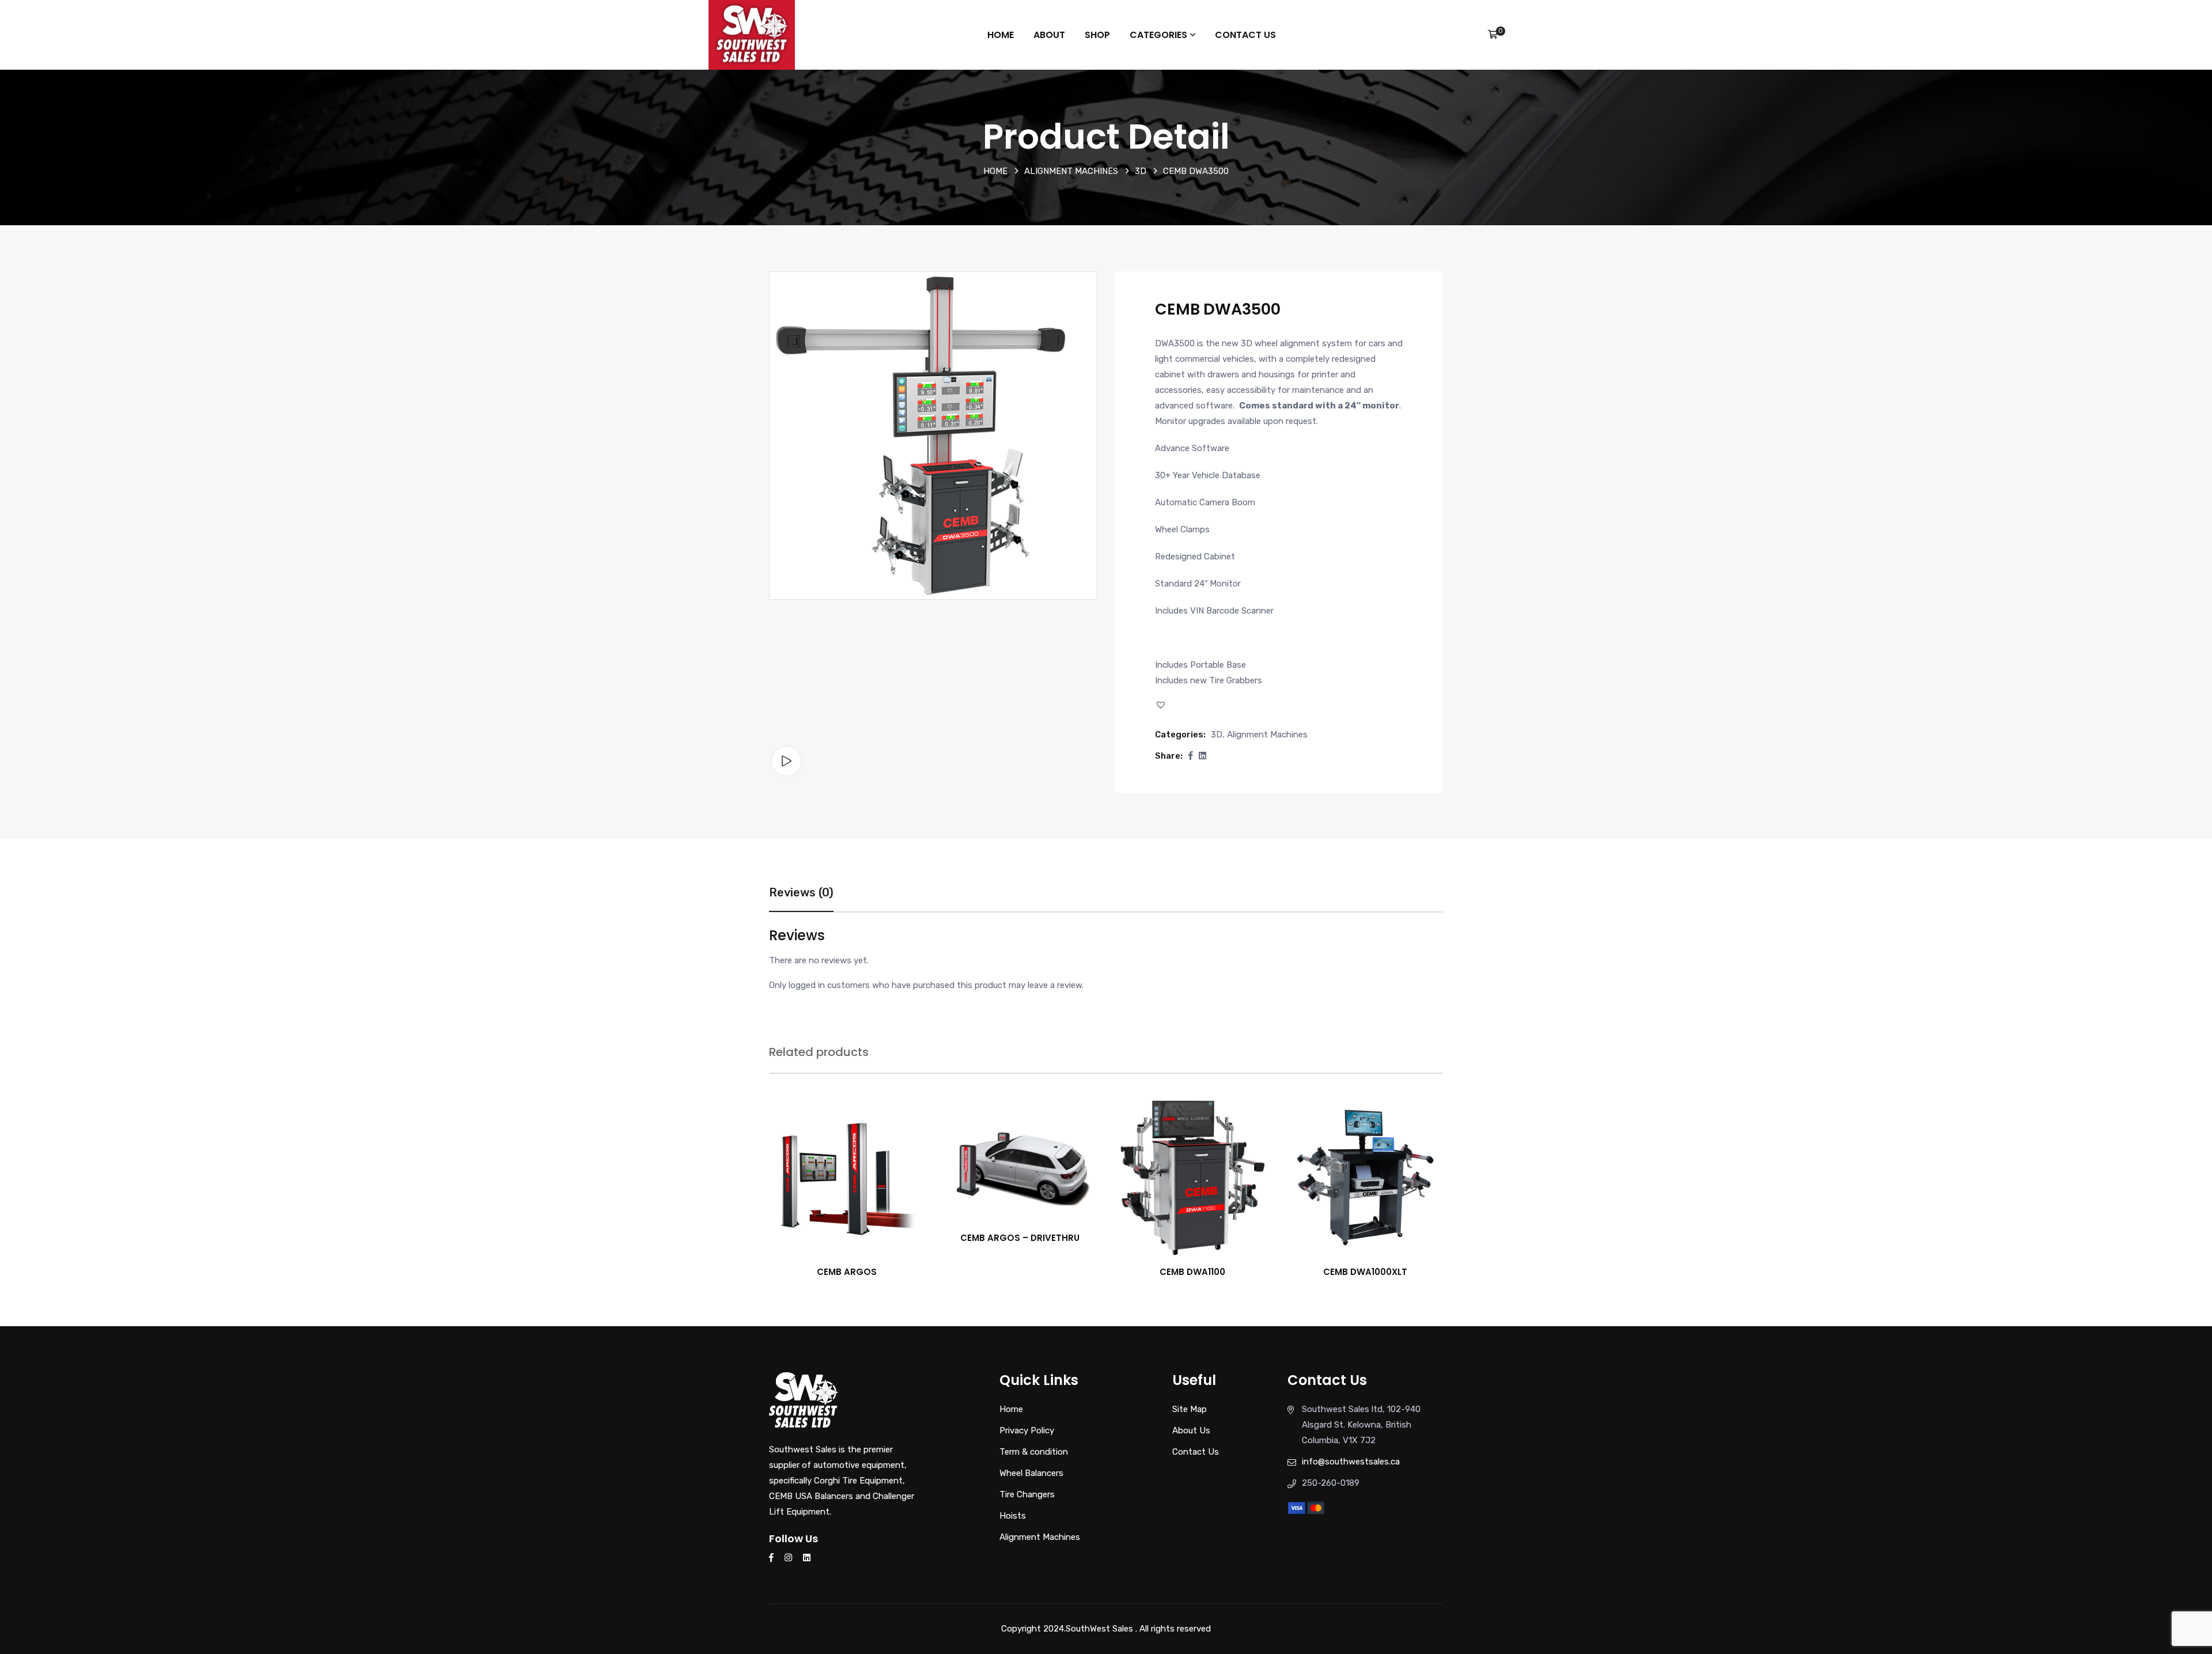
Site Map (1190, 1409)
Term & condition (1034, 1452)
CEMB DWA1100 (1192, 1272)
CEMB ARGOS (847, 1272)
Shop (1097, 35)
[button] (1162, 705)
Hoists (1013, 1516)
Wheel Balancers (1031, 1473)
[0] (1493, 35)
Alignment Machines (1071, 171)
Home (1001, 35)
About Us (1191, 1430)
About (1049, 35)
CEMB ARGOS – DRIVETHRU (1020, 1238)
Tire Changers (1027, 1494)
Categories (1158, 35)
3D (1141, 171)
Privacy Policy (1027, 1430)
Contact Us (1245, 35)
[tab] (801, 898)
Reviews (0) (801, 892)
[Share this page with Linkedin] (1202, 756)
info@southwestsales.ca (1351, 1462)
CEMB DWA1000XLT (1365, 1272)
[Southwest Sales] (752, 34)
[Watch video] (786, 761)
